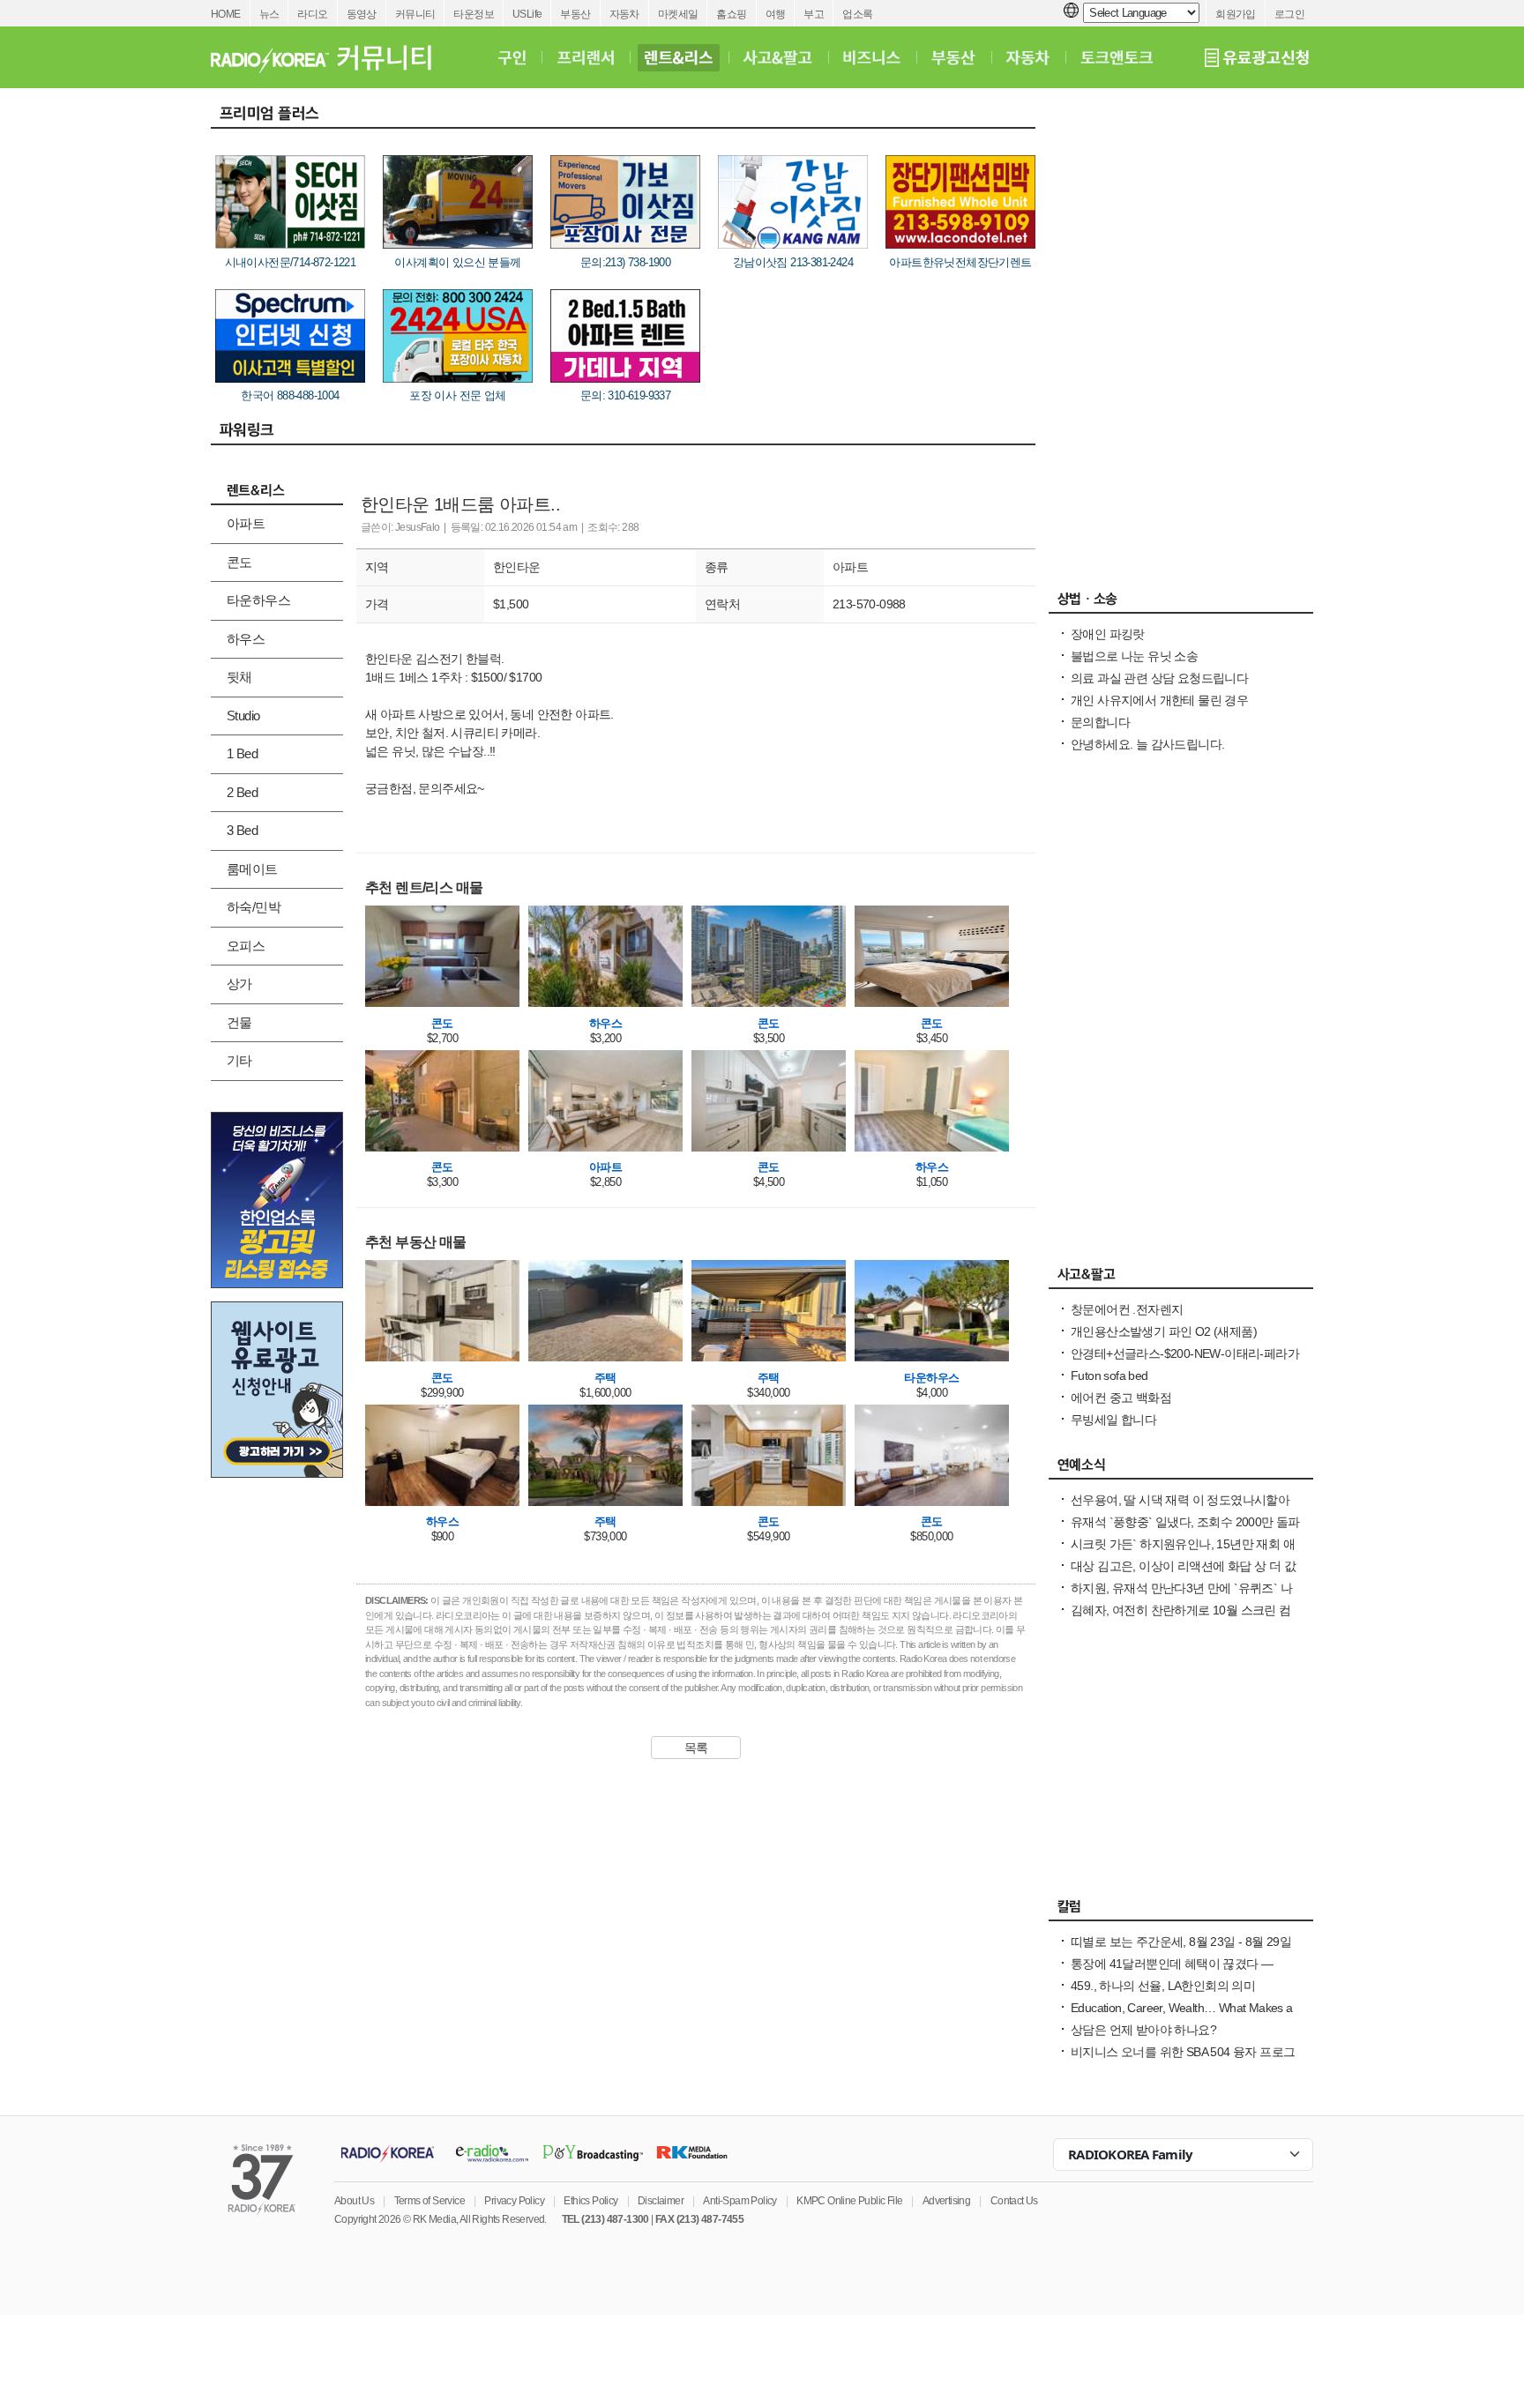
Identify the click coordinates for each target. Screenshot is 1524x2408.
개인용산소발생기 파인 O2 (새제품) (1164, 1331)
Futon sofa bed (1109, 1375)
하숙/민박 (254, 907)
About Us (354, 2201)
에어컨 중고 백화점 (1121, 1398)
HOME (226, 14)
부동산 (575, 14)
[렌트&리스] (679, 57)
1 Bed (242, 753)
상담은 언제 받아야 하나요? (1143, 2030)
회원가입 (1236, 14)
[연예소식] (1181, 1469)
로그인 (1289, 14)
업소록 (857, 14)
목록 (696, 1748)
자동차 (624, 14)
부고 (814, 14)
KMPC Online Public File (849, 2201)
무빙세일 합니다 (1113, 1420)
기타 (239, 1060)
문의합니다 (1100, 722)
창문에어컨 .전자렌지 (1127, 1309)
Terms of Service (430, 2201)
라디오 (312, 14)
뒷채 (239, 677)
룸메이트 (252, 869)
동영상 (362, 14)
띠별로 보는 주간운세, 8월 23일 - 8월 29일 (1181, 1942)
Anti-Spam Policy (740, 2201)
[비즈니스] (872, 57)
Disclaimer (661, 2201)
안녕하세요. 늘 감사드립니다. (1147, 744)
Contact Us (1014, 2201)
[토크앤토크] (1117, 57)
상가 (239, 984)
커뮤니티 (415, 14)
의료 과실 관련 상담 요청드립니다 (1159, 678)
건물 (239, 1022)
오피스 (246, 946)
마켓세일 (678, 14)
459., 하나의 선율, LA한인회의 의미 (1163, 1986)
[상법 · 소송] (1181, 603)
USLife (527, 14)
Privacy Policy (514, 2201)
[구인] (512, 57)
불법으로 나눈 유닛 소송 (1134, 656)
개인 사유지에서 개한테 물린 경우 (1159, 700)
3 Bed (242, 830)
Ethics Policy (590, 2201)
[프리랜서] (585, 57)
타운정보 (474, 14)
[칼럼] (1181, 1911)
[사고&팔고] (778, 57)
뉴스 (269, 14)
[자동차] (1028, 57)
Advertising (946, 2201)
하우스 (246, 639)
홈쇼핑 (731, 14)
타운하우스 (258, 600)
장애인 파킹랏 (1108, 634)
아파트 (246, 523)
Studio (243, 716)
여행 (776, 14)
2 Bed (242, 792)
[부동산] (953, 57)
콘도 (239, 562)
